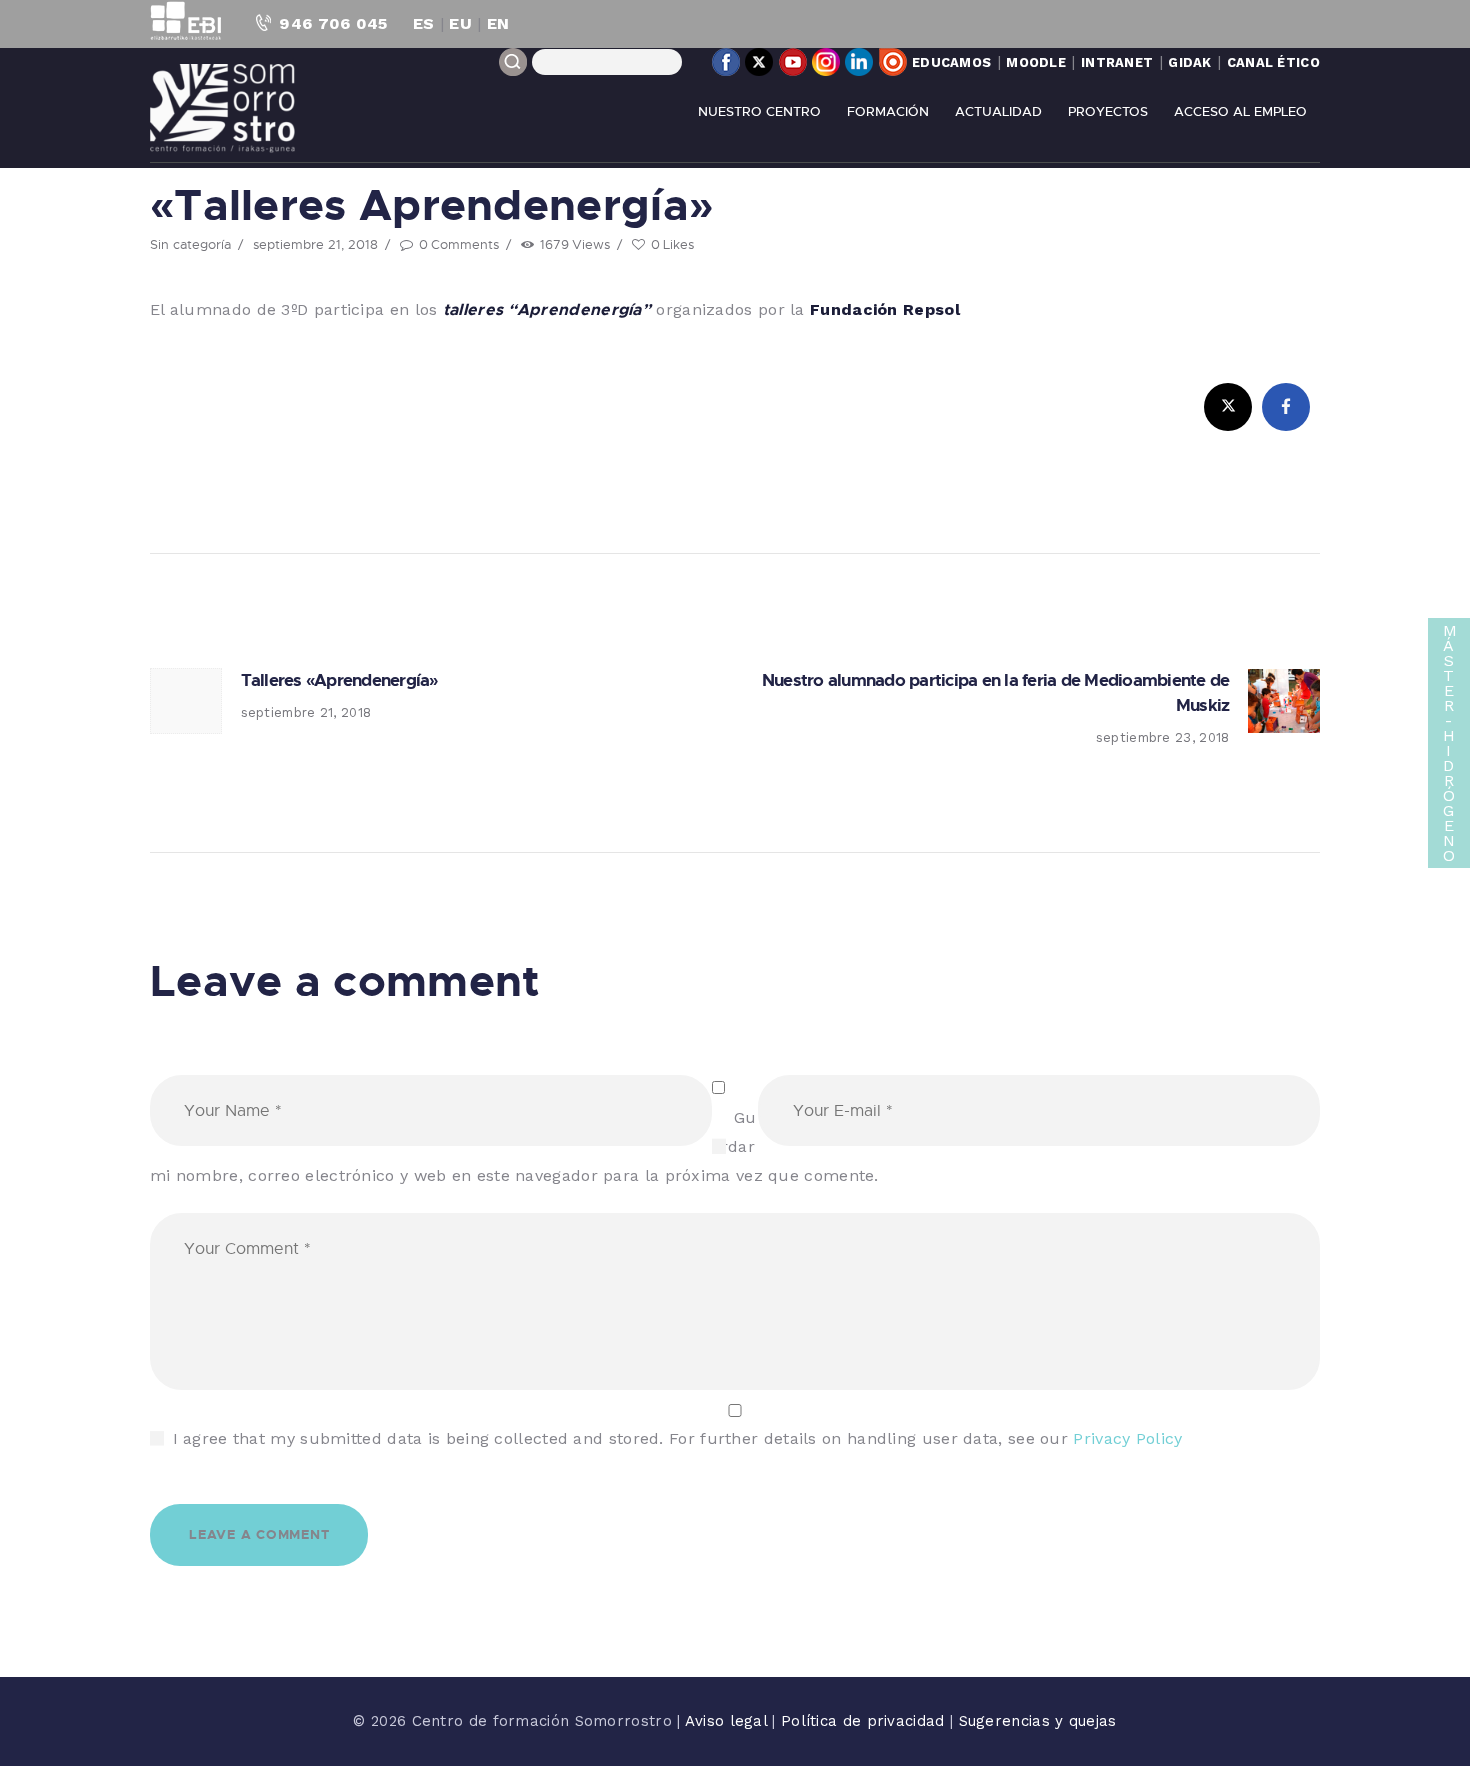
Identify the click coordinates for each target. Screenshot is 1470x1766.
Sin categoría (190, 244)
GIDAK (1190, 62)
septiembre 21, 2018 (315, 244)
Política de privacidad (865, 1721)
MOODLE (1036, 62)
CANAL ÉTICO (1273, 62)
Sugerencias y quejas (1038, 1721)
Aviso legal (729, 1721)
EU (460, 23)
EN (498, 23)
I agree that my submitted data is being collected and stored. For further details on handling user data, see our (678, 1438)
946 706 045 (333, 23)
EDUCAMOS (951, 62)
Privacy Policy (1127, 1438)
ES (424, 23)
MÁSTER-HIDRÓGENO (1450, 743)
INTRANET (1117, 62)
